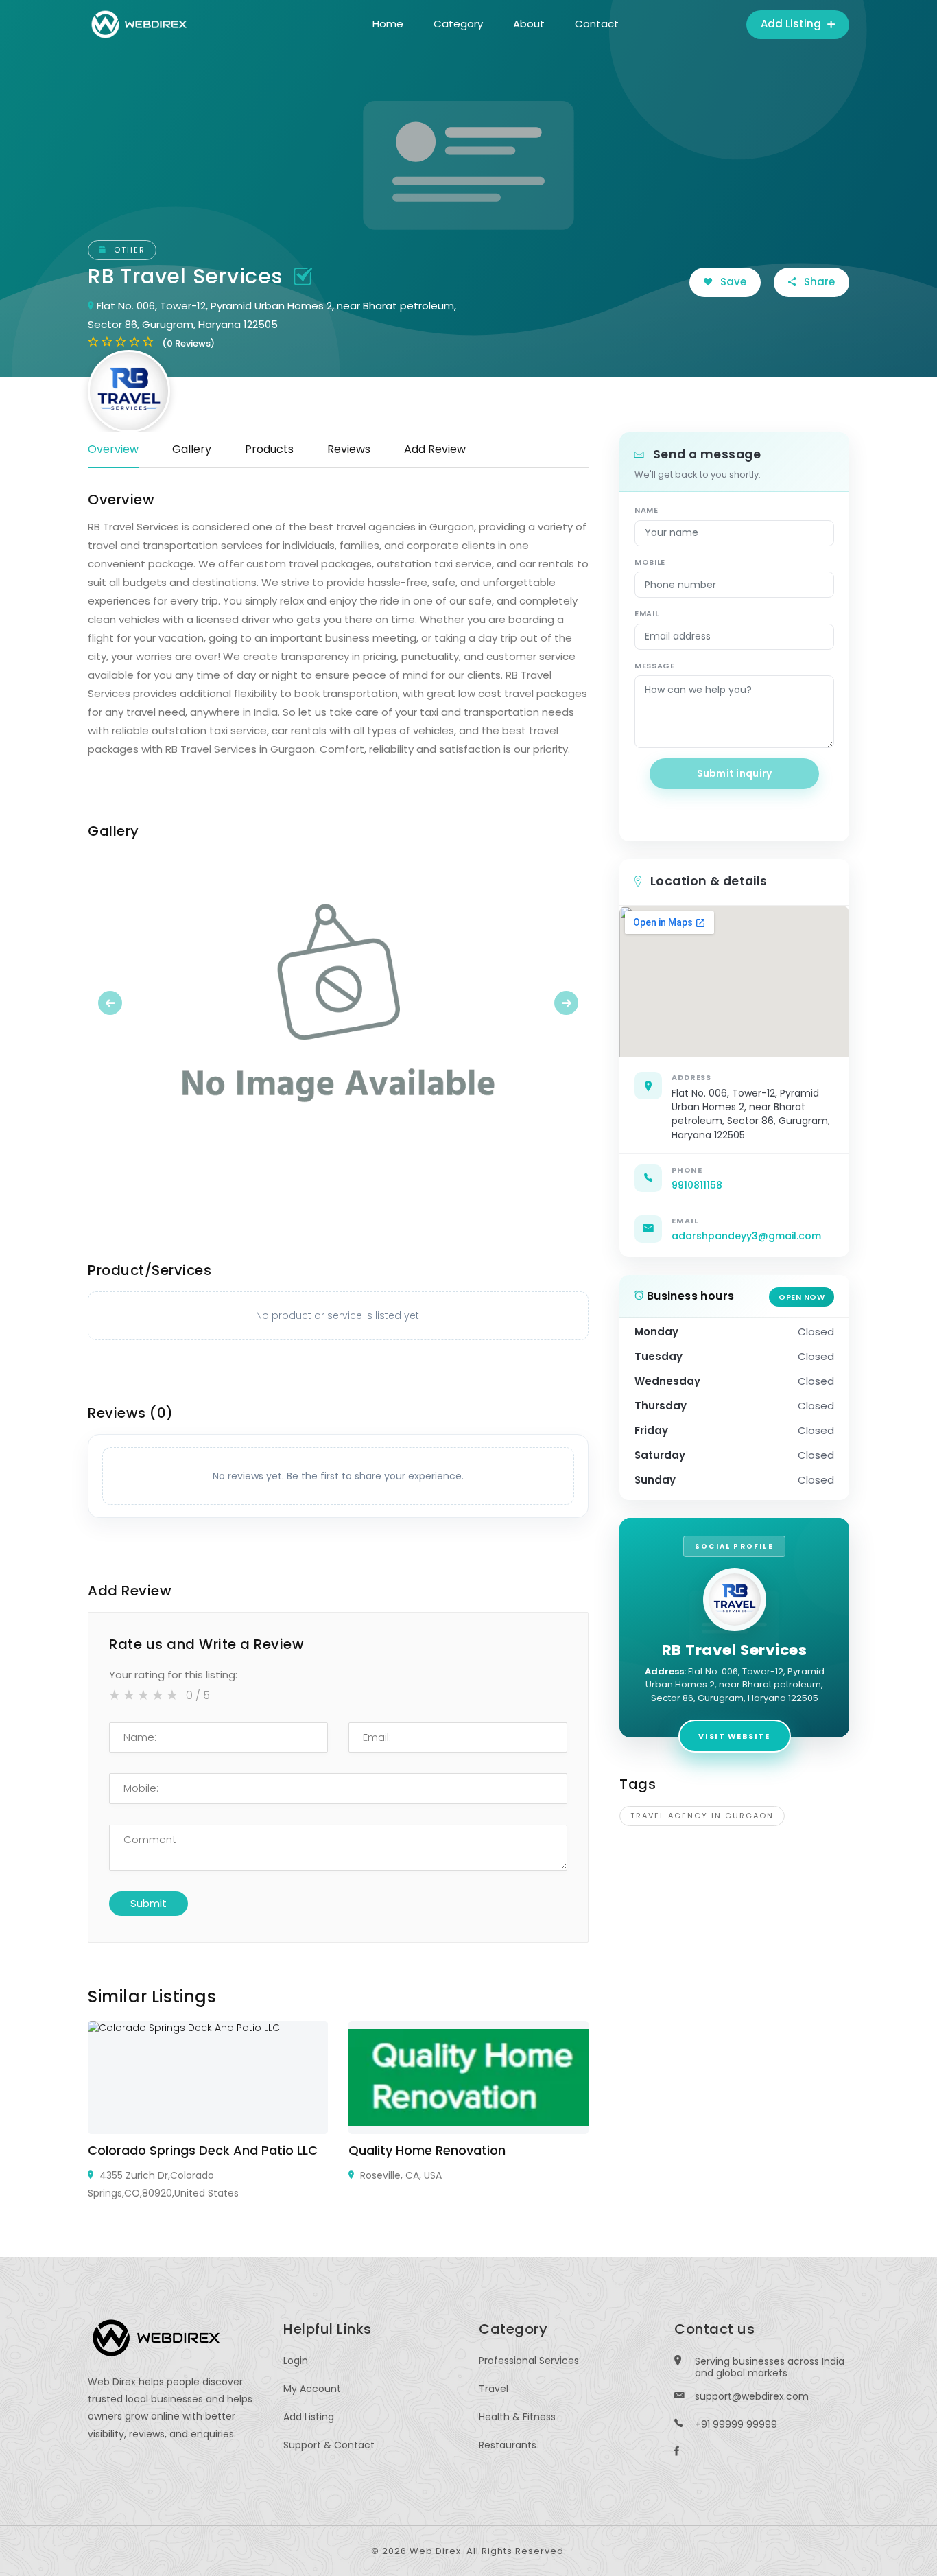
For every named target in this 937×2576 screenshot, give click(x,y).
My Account (312, 2389)
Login (296, 2361)
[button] (126, 1003)
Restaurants (508, 2445)
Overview (113, 449)
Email (647, 613)
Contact (597, 24)
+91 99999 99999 (736, 2424)
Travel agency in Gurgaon (702, 1816)
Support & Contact (329, 2445)
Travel (494, 2389)
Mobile (650, 562)
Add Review (435, 449)
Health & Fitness (517, 2417)
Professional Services (529, 2361)
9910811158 (697, 1185)
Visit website (734, 1736)
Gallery (192, 449)
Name (647, 510)
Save (732, 282)
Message (655, 666)
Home (388, 24)
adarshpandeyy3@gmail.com (746, 1236)
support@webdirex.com (752, 2396)
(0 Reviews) (188, 343)
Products (269, 449)
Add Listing (792, 24)
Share (818, 282)
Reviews (349, 449)
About (529, 24)
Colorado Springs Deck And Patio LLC (203, 2150)
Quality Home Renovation (427, 2150)
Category (458, 24)
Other (128, 250)
